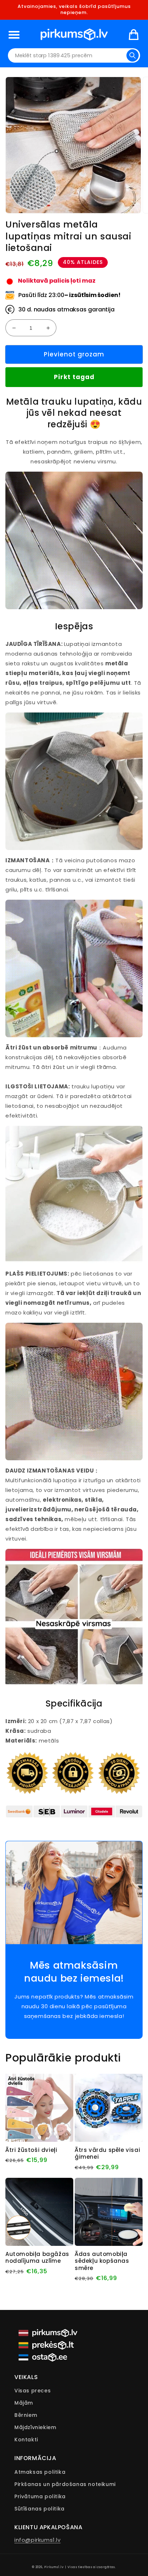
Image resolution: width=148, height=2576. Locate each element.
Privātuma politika (40, 2496)
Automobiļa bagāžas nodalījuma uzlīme (37, 2258)
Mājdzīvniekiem (35, 2427)
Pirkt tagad (74, 377)
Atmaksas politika (40, 2472)
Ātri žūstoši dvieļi (31, 2150)
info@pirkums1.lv (38, 2540)
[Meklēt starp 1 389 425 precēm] (133, 55)
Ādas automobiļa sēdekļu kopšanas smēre (102, 2261)
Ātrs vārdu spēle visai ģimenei (107, 2154)
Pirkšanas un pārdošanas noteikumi (65, 2484)
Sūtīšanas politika (40, 2509)
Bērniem (26, 2415)
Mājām (24, 2403)
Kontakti (26, 2440)
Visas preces (33, 2391)
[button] (14, 35)
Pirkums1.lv (54, 2567)
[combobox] (74, 55)
